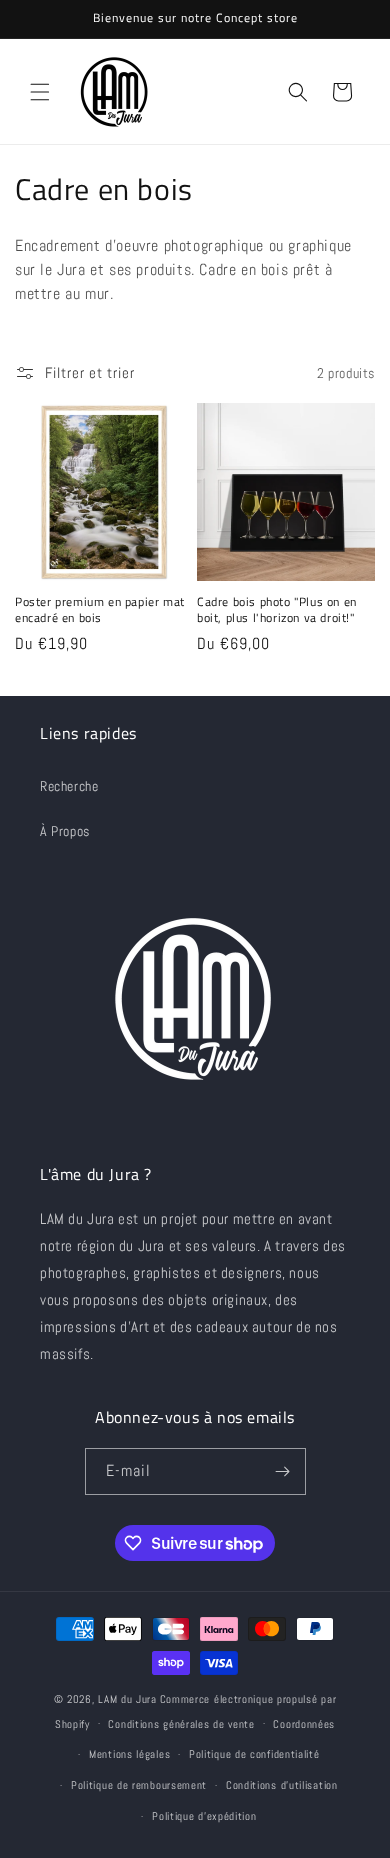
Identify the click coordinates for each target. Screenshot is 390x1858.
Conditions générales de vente (181, 1724)
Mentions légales (129, 1754)
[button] (40, 92)
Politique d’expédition (204, 1816)
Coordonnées (304, 1724)
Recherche (69, 786)
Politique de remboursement (139, 1785)
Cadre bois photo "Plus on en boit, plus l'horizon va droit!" (277, 609)
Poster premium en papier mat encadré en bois (100, 609)
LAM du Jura (127, 1699)
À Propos (65, 831)
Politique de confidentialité (254, 1754)
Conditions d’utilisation (282, 1785)
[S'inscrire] (283, 1471)
